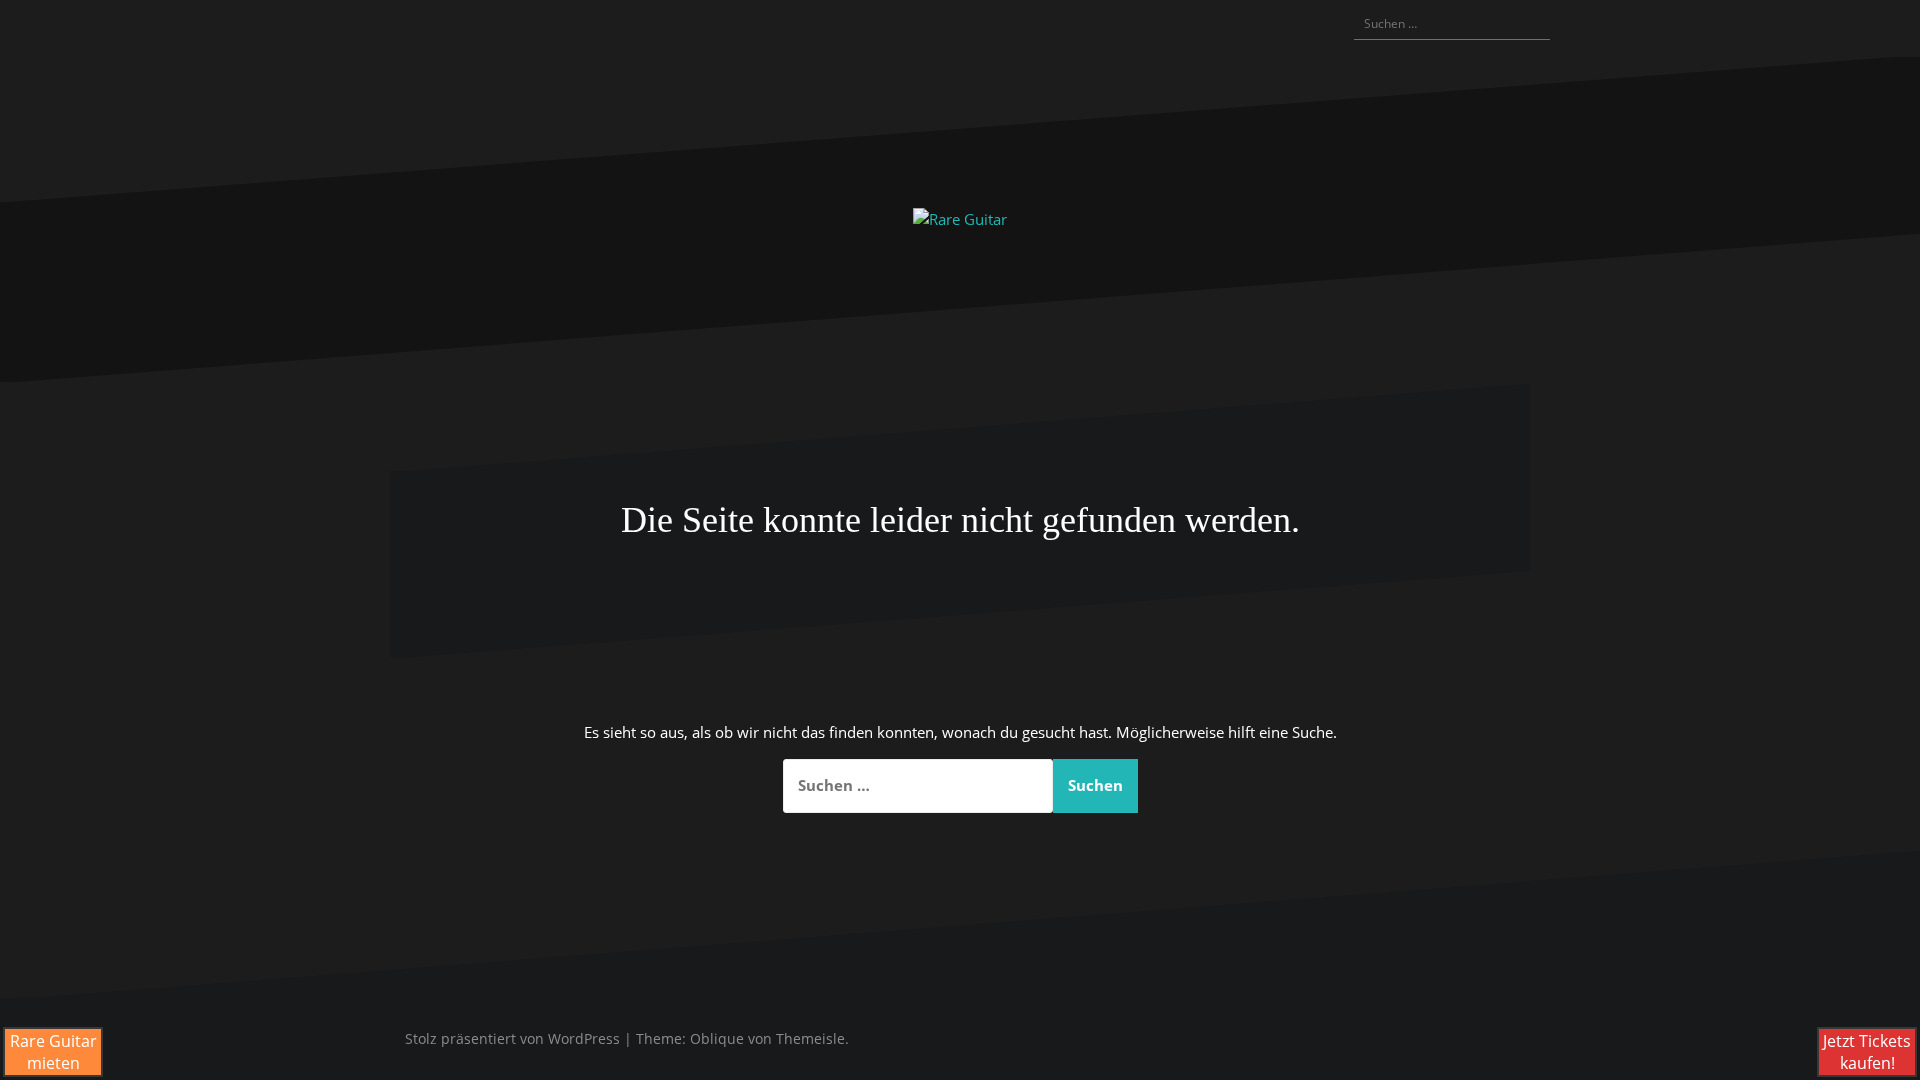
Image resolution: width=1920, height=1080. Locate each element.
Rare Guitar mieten (53, 1052)
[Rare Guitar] (960, 218)
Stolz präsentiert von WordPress (512, 1038)
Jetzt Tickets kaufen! (1867, 1052)
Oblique (717, 1038)
